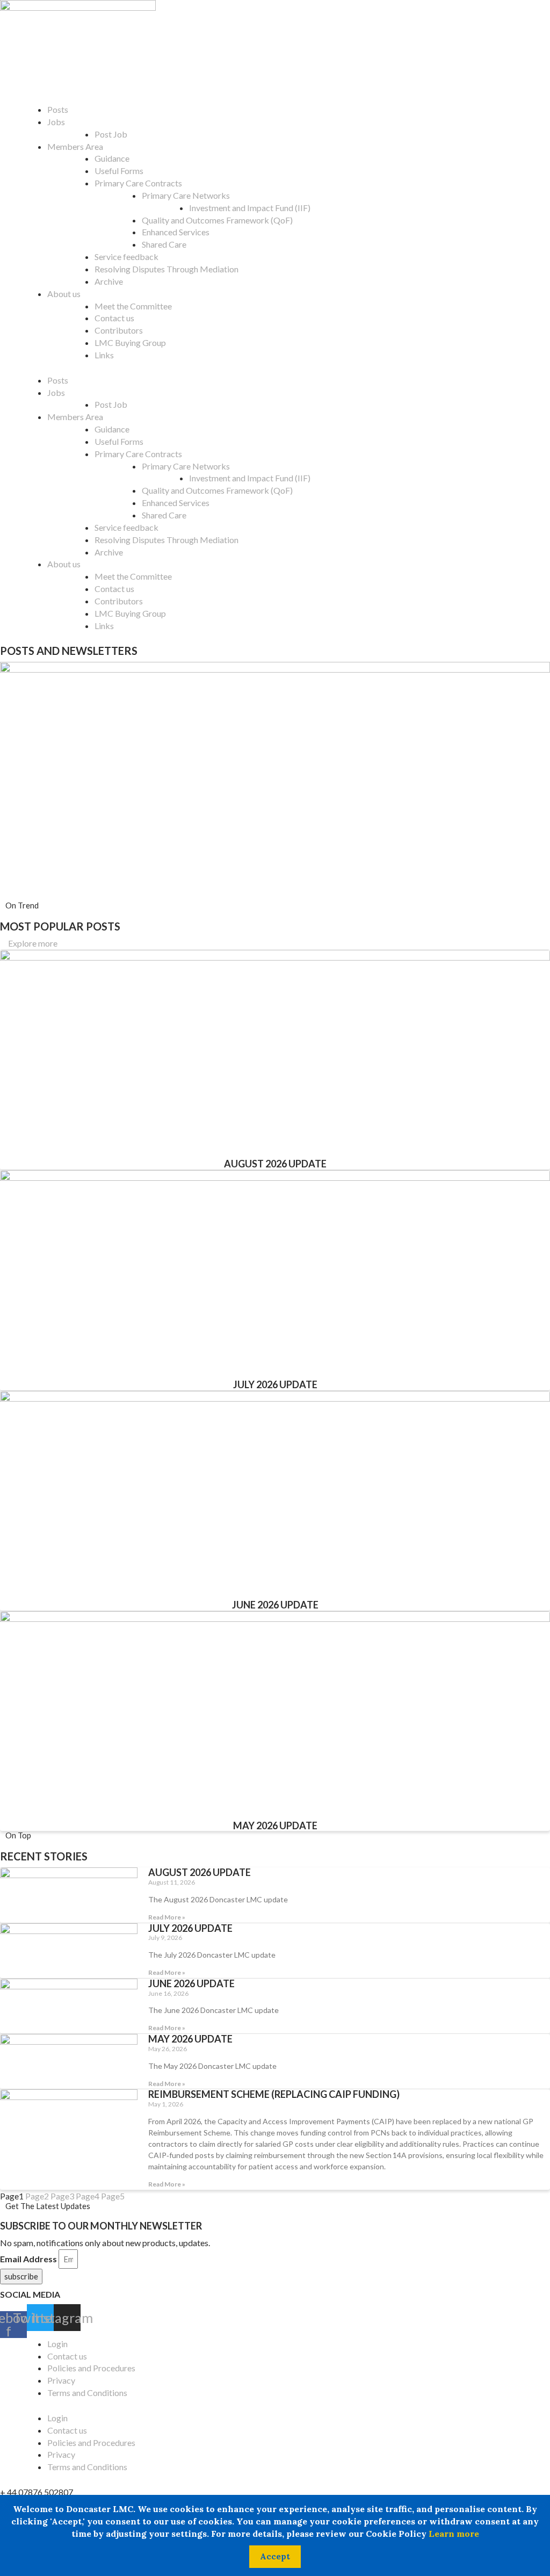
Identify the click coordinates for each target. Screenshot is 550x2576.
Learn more (454, 2534)
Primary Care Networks (186, 195)
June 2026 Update (275, 1605)
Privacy (61, 2380)
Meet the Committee (133, 306)
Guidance (112, 158)
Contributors (119, 330)
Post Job (111, 134)
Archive (109, 281)
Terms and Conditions (87, 2393)
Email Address (28, 2259)
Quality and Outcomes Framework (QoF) (217, 220)
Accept (275, 2556)
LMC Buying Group (130, 342)
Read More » (167, 1917)
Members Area (75, 146)
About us (64, 294)
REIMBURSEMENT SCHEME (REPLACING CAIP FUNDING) (274, 2094)
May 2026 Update (275, 1825)
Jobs (56, 122)
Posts (58, 109)
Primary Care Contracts (138, 183)
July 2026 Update (275, 1384)
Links (104, 355)
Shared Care (164, 244)
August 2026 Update (275, 1164)
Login (57, 2344)
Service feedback (126, 257)
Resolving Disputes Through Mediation (167, 269)
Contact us (114, 318)
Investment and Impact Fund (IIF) (250, 208)
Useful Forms (119, 171)
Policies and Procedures (91, 2368)
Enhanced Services (176, 232)
